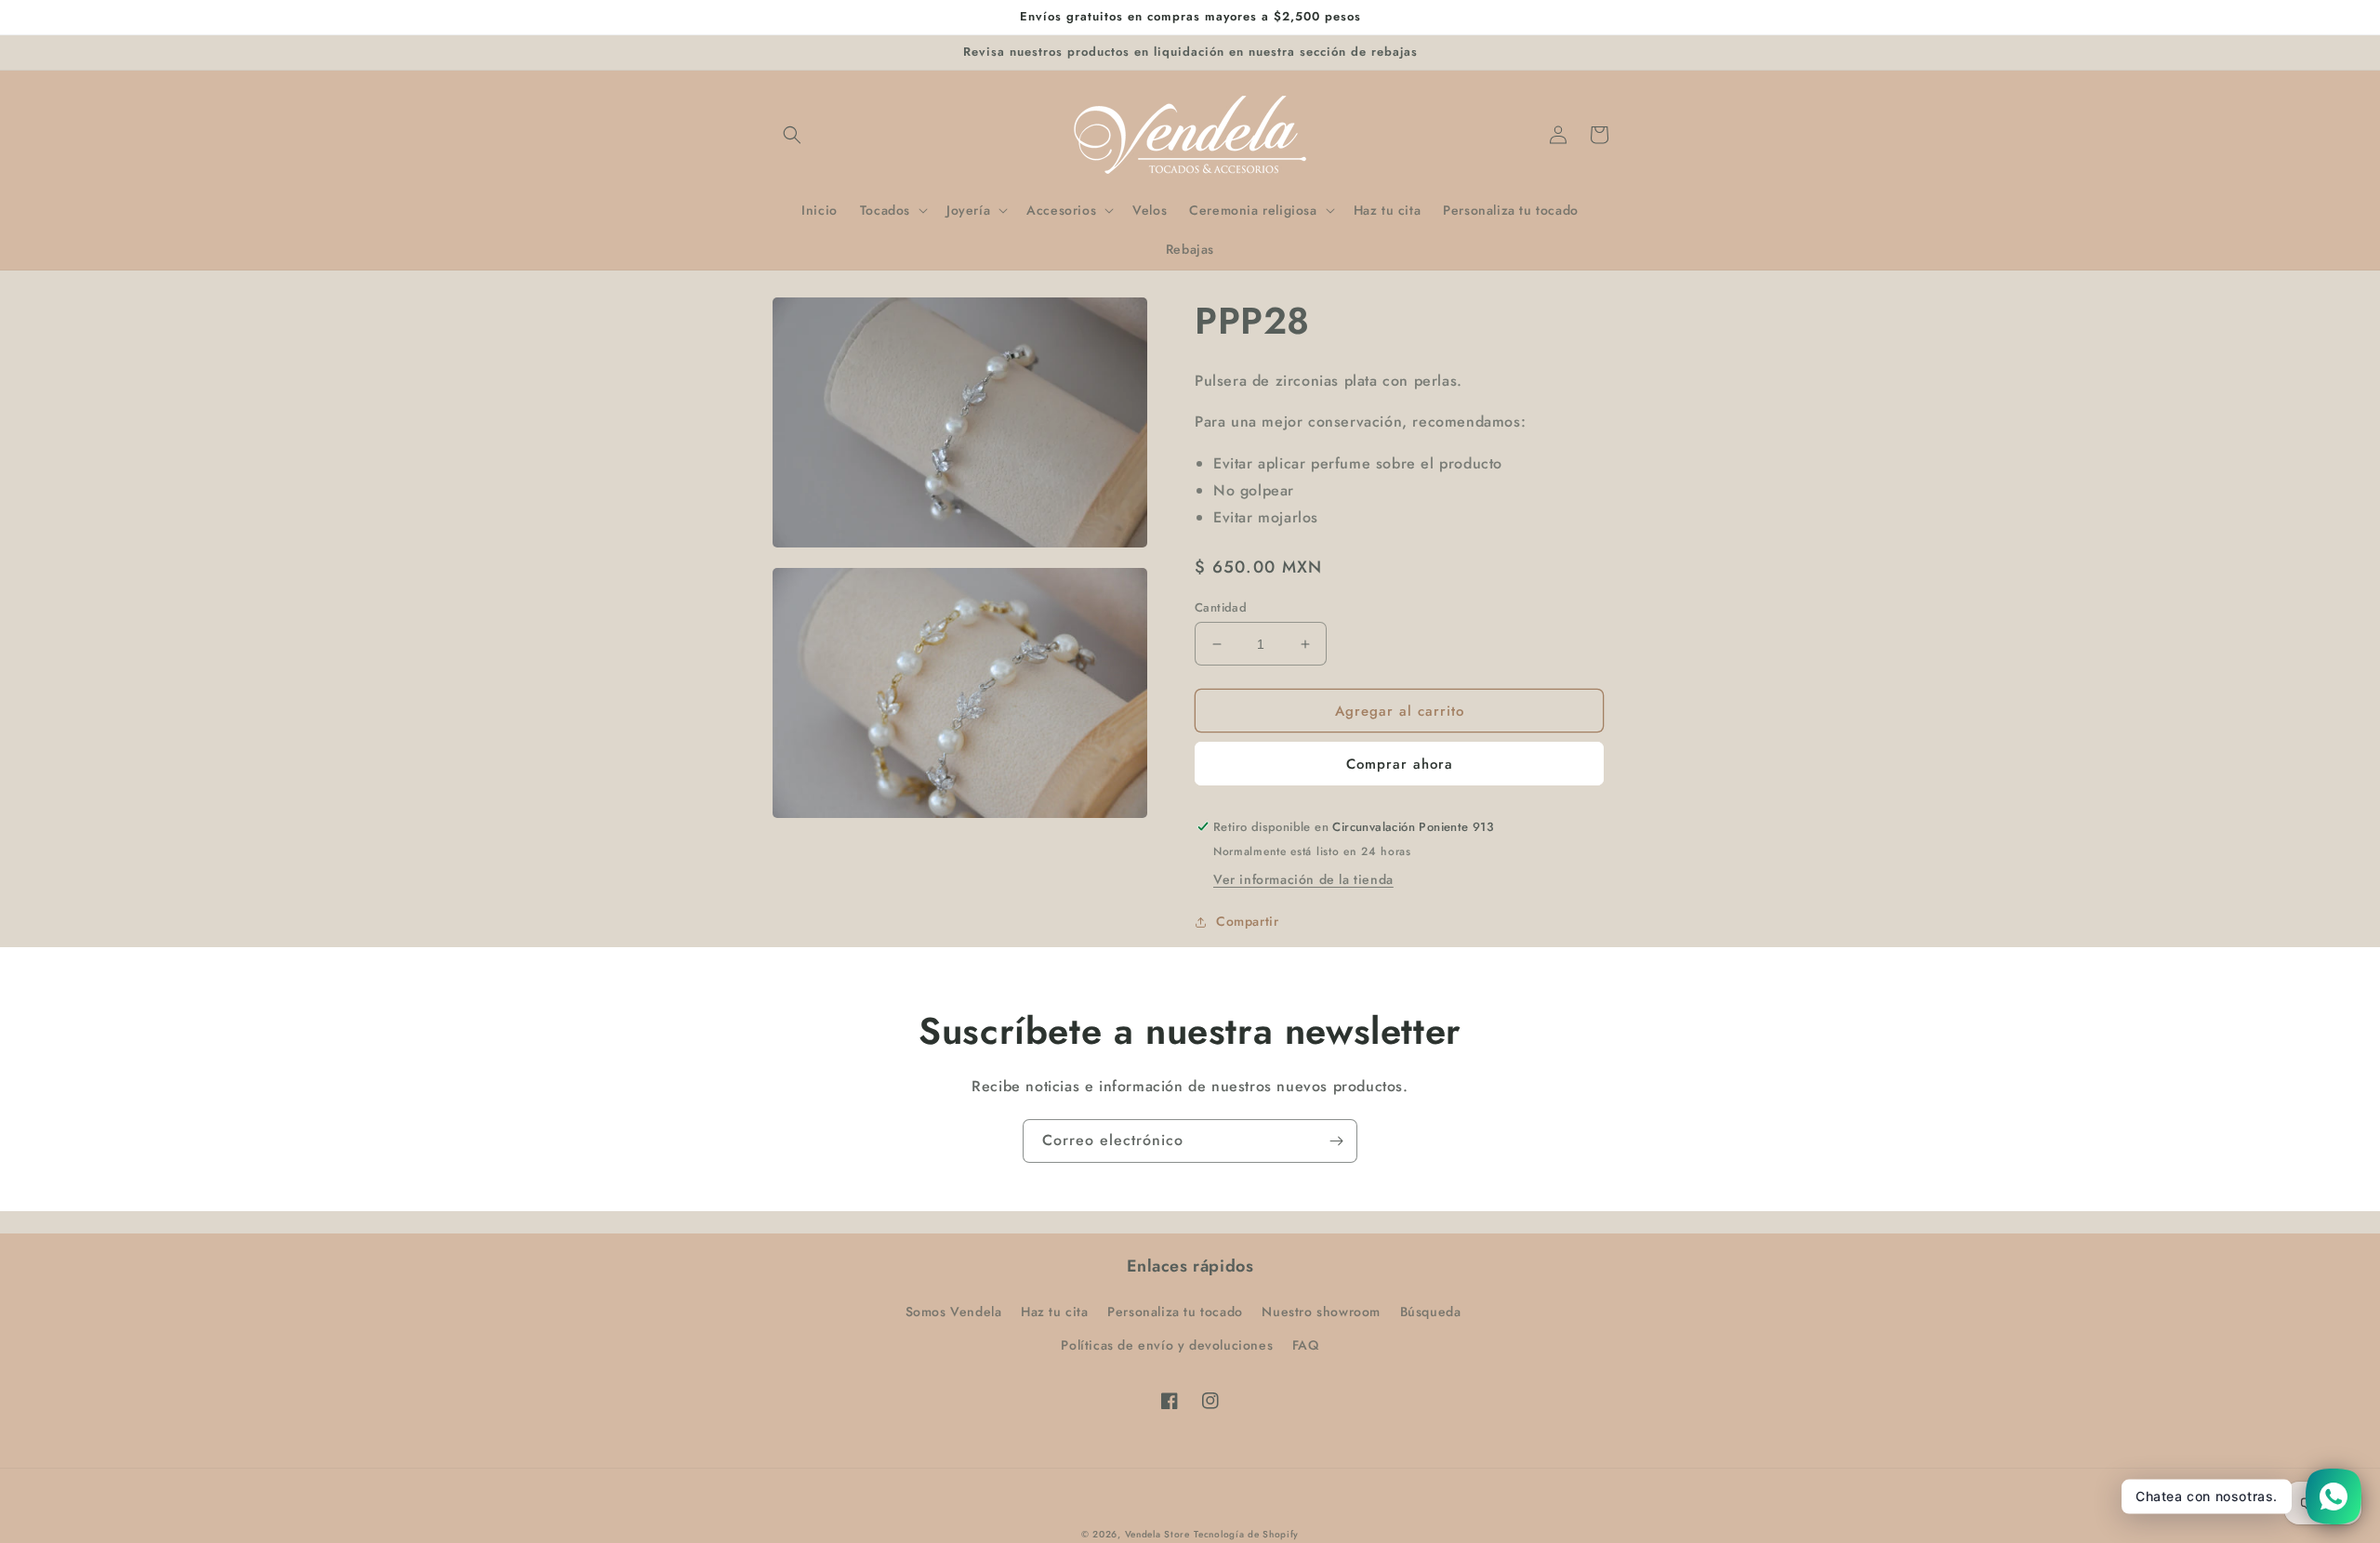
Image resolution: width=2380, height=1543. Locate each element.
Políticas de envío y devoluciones (1167, 1345)
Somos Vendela (954, 1312)
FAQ (1306, 1345)
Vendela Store (1157, 1534)
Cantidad (1221, 607)
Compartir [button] (1247, 921)
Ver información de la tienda (1303, 879)
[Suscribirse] (1336, 1141)
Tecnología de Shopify (1246, 1534)
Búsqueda (1431, 1312)
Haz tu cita (1055, 1312)
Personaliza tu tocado (1175, 1312)
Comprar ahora (1400, 764)
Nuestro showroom (1321, 1312)
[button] (792, 135)
